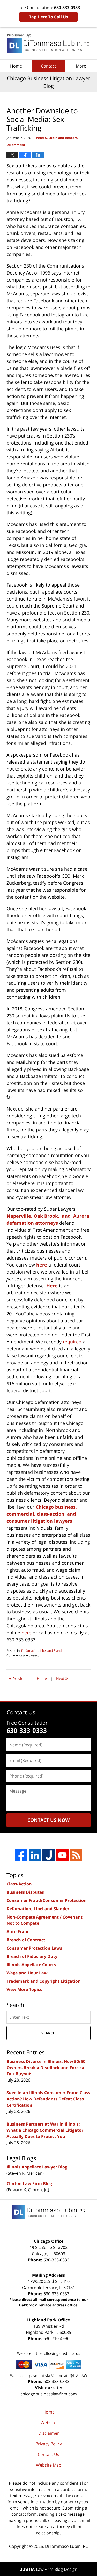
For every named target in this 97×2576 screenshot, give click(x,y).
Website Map (49, 2465)
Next (62, 1678)
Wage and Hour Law (27, 1973)
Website (48, 2423)
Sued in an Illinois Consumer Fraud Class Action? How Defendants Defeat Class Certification (48, 2099)
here (26, 1633)
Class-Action (19, 1884)
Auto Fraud (18, 1931)
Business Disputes (25, 1892)
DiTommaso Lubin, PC (66, 2546)
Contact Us (48, 2454)
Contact (48, 66)
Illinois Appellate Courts (31, 1965)
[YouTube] (62, 1855)
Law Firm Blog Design (49, 2569)
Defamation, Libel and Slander (43, 1651)
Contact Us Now (48, 1820)
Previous (18, 1678)
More (81, 66)
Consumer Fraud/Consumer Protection (47, 1900)
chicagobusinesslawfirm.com (49, 2394)
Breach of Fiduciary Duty (32, 1956)
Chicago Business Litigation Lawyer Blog (49, 43)
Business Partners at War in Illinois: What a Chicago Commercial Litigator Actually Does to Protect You (45, 2130)
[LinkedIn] (35, 1855)
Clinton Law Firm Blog (29, 2183)
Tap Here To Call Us (48, 17)
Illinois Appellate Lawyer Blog (37, 2167)
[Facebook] (21, 1855)
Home (16, 66)
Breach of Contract (26, 1940)
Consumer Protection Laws (34, 1948)
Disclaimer (49, 2433)
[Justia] (49, 1855)
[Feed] (76, 1855)
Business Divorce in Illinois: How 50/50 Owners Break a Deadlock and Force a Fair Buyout (46, 2068)
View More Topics (24, 1989)
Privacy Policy (49, 2444)
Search (48, 2033)
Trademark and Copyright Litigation (44, 1981)
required (72, 1342)
